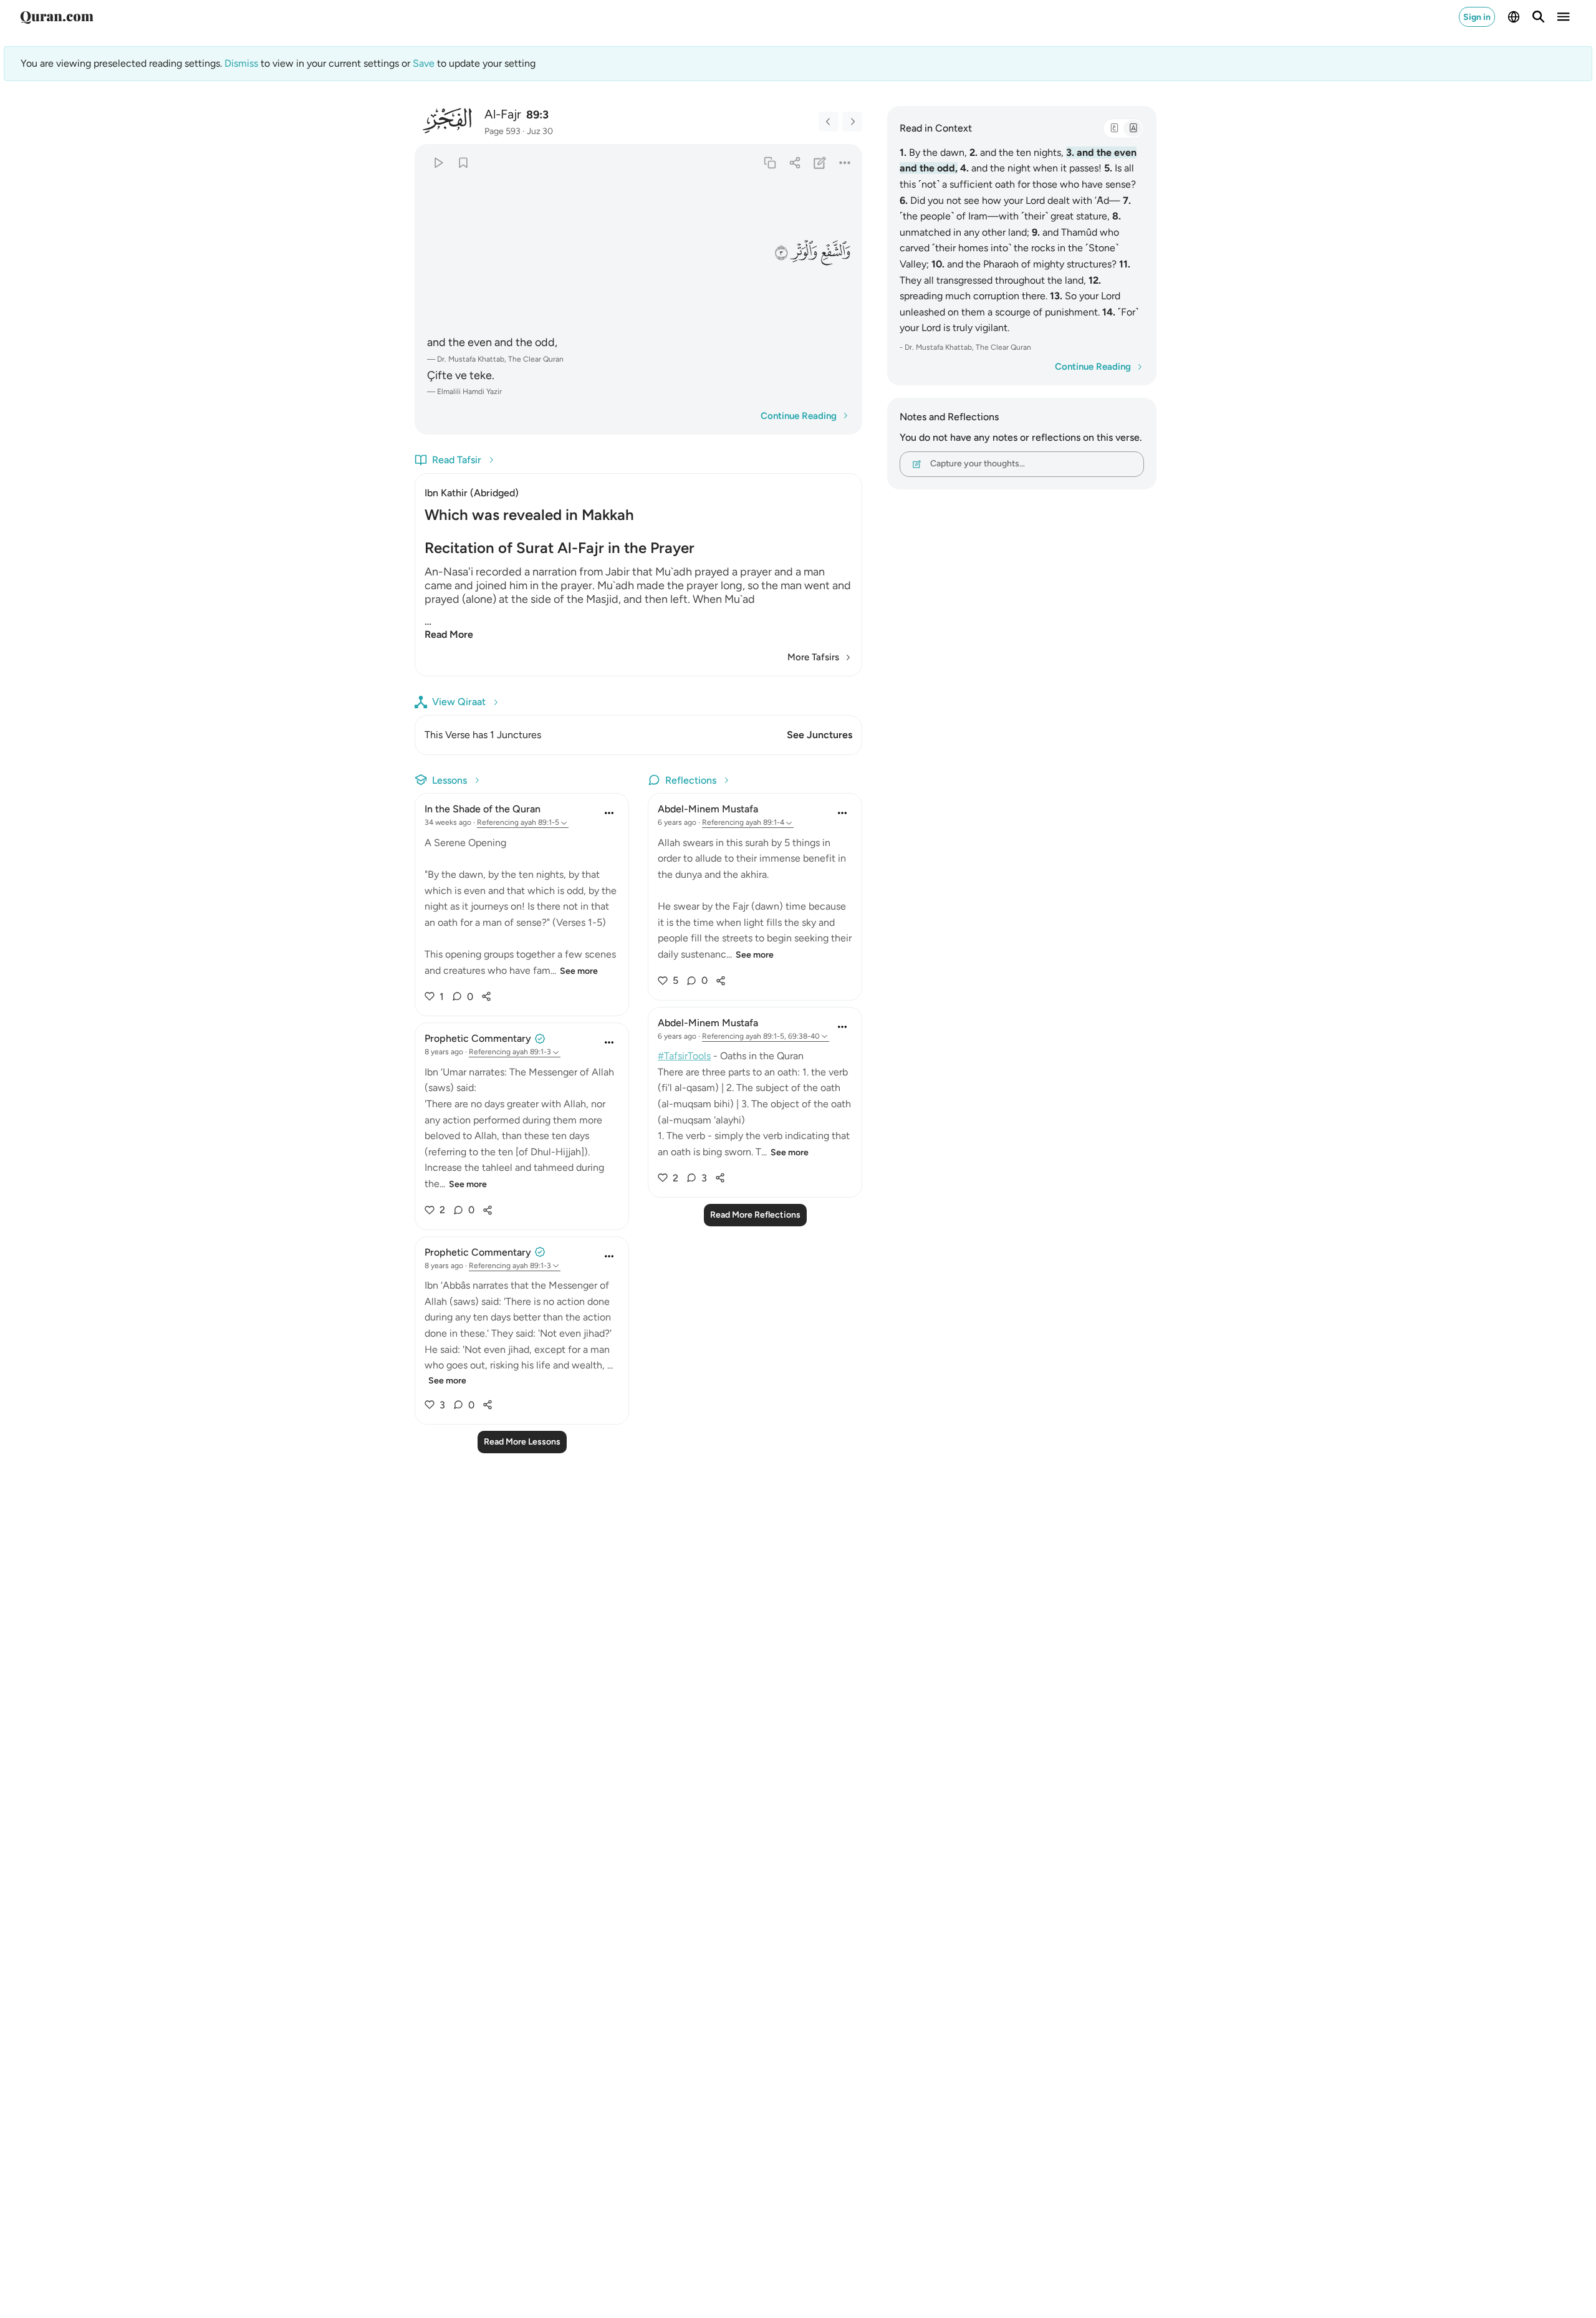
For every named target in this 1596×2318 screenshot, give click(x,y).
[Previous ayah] (829, 122)
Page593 (502, 131)
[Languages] (1514, 17)
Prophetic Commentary (478, 1038)
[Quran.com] (57, 17)
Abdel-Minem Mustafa (708, 809)
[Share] (795, 162)
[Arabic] (1114, 128)
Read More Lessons (522, 1442)
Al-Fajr (503, 114)
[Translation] (1133, 128)
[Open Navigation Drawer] (1564, 17)
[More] (845, 162)
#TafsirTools (684, 1056)
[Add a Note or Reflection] (820, 162)
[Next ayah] (852, 122)
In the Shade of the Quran (483, 809)
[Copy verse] (770, 162)
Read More (449, 634)
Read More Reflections (755, 1215)
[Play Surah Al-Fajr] (438, 162)
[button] (835, 252)
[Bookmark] (463, 162)
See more (579, 971)
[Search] (1539, 17)
